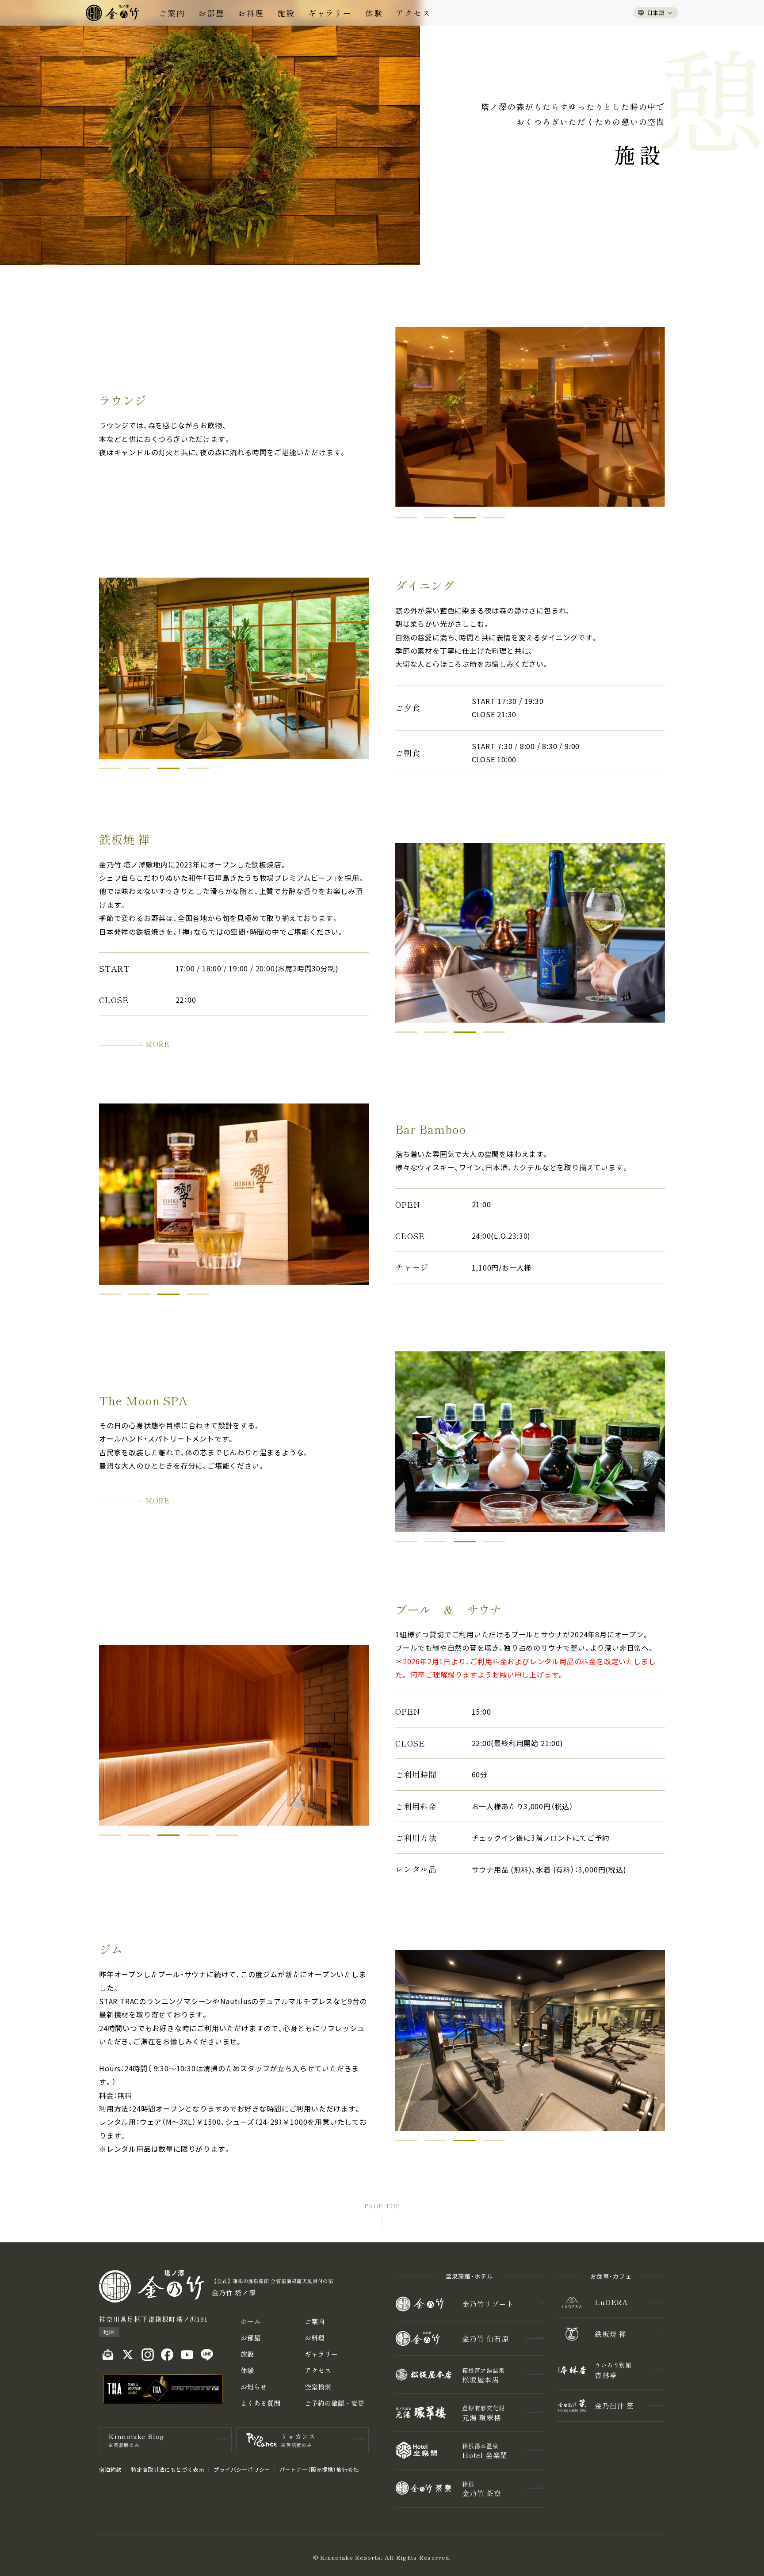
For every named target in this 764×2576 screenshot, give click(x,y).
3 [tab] (465, 518)
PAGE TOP (382, 2206)
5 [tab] (227, 1835)
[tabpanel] (530, 1442)
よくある (260, 2403)
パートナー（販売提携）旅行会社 (319, 2469)
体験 (374, 13)
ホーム (250, 2321)
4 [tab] (494, 518)
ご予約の (334, 2403)
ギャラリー (330, 13)
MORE (158, 1044)
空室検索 (318, 2387)
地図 (109, 2332)
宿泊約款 (110, 2469)
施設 (286, 13)
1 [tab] (406, 518)
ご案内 (172, 13)
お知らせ (254, 2387)
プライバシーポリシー (242, 2469)
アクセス (413, 13)
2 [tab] (435, 518)
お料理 (251, 13)
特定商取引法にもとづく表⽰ (168, 2469)
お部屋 (211, 13)
